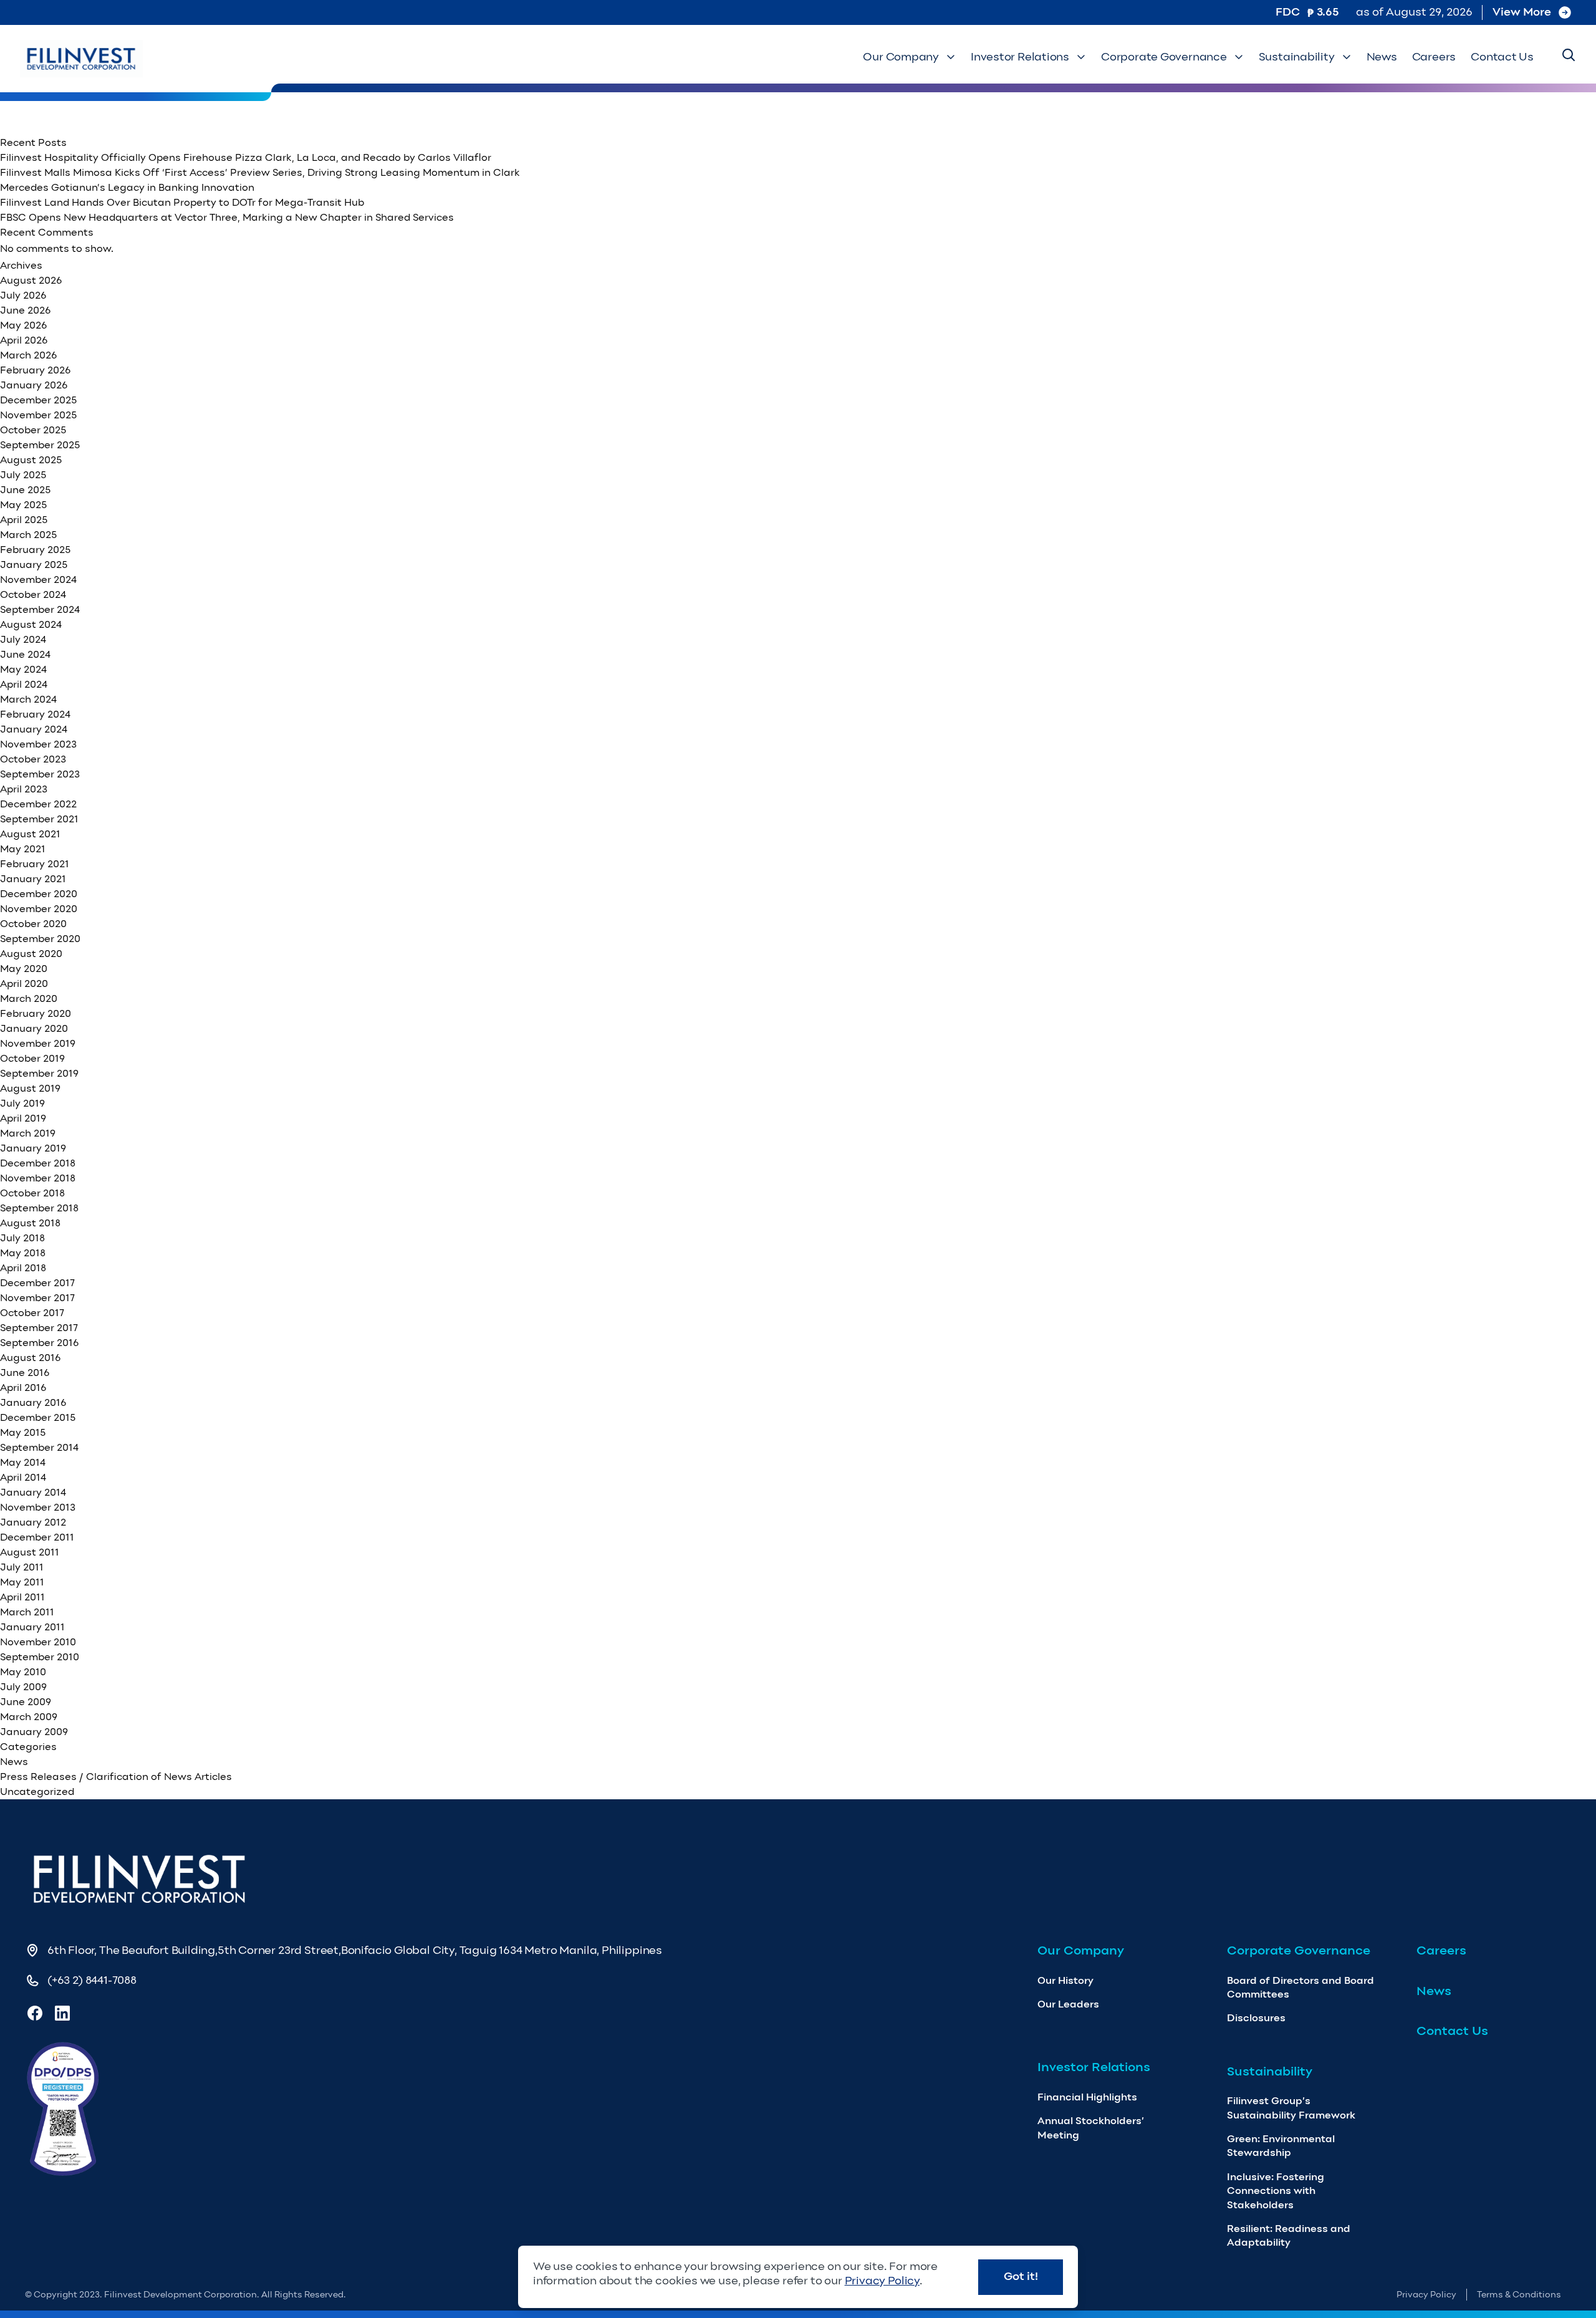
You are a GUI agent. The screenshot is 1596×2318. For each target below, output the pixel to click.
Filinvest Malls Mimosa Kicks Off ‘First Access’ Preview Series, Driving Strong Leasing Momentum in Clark (260, 172)
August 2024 (31, 624)
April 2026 (24, 340)
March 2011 (27, 1612)
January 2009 (34, 1732)
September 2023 (40, 774)
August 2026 (31, 280)
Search (1565, 120)
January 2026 (34, 385)
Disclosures (1256, 2018)
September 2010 (40, 1657)
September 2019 (39, 1073)
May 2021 (23, 849)
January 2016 (33, 1402)
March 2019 (28, 1133)
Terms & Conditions (1519, 2295)
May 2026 (23, 325)
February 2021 (35, 864)
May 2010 (23, 1672)
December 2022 (38, 804)
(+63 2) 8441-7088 (92, 1980)
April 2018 (23, 1268)
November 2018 (38, 1178)
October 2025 (33, 430)
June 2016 (25, 1373)
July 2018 (22, 1238)
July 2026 (23, 295)
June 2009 (26, 1702)
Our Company (901, 57)
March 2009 (29, 1717)
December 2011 (37, 1537)
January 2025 (34, 565)
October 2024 (33, 594)
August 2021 (30, 834)
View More (1522, 12)
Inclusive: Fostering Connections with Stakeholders (1276, 2191)
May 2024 (23, 669)
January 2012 (33, 1522)
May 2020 (24, 969)
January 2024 (34, 729)
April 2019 (23, 1118)
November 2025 (38, 415)
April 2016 (23, 1387)
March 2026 (28, 355)
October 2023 (33, 759)
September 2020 (40, 939)
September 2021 (39, 819)
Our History (1065, 1980)
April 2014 (23, 1477)
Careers (1434, 57)
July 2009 (23, 1687)
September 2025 (40, 445)
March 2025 (28, 535)
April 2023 (24, 789)
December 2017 (37, 1283)
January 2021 (33, 879)
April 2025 (24, 520)
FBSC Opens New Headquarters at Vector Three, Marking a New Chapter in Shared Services (227, 217)
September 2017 (39, 1328)
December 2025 (38, 400)
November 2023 (38, 744)
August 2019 (30, 1088)
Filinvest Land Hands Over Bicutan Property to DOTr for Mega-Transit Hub (182, 202)
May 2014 (23, 1462)
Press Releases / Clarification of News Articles (116, 1777)
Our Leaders (1068, 2004)
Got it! (1021, 2276)
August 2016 (30, 1358)
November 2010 (38, 1642)
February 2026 (35, 370)
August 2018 (30, 1223)
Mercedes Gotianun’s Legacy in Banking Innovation (127, 187)
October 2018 (32, 1193)
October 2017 (32, 1313)
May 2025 (23, 505)
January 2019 (33, 1148)
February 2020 (36, 1013)
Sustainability (1297, 57)
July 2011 (22, 1567)
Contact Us (1502, 57)
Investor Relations (1020, 57)
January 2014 (33, 1492)
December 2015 (38, 1417)
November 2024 (38, 579)
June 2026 (25, 310)
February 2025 (35, 550)
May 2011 (22, 1582)
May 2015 (23, 1432)
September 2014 (39, 1447)
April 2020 (24, 983)
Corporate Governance (1164, 57)
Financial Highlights (1087, 2097)
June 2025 (25, 490)
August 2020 (31, 954)
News (1382, 57)
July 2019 (22, 1103)
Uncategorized (37, 1791)
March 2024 (28, 699)
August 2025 (31, 460)
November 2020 (39, 909)
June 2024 (25, 654)
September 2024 (40, 609)
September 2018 (39, 1208)
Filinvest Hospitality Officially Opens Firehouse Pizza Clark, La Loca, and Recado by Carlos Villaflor (246, 157)
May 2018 (23, 1253)
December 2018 (38, 1163)
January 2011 (32, 1627)
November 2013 (38, 1507)
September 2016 (39, 1343)
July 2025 (23, 475)
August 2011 (30, 1552)
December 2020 (39, 894)
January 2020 (34, 1028)
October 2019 (32, 1058)
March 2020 (29, 998)
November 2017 (37, 1298)
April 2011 (22, 1597)
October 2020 (33, 924)
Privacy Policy (1426, 2295)
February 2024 (35, 714)
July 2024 (23, 639)
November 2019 (38, 1043)
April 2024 (24, 684)
